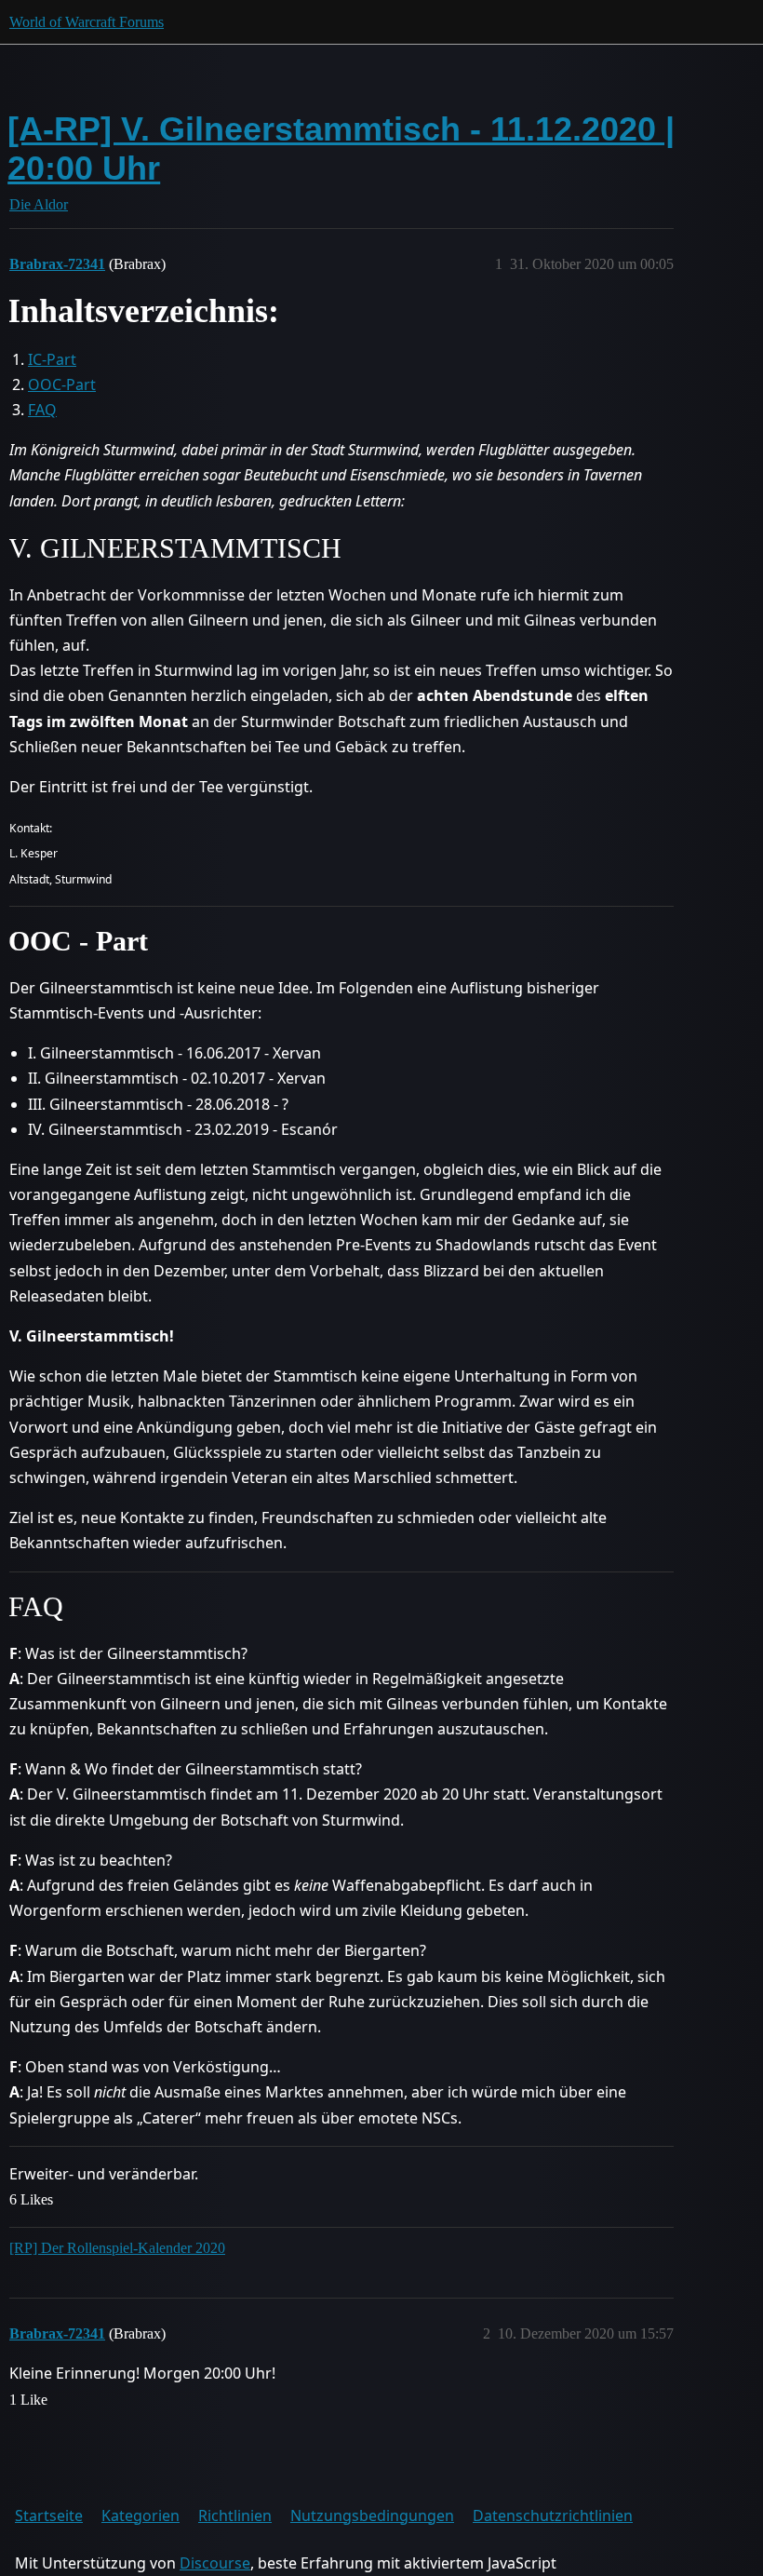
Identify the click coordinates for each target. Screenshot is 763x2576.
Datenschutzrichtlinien (553, 2515)
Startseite (49, 2515)
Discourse (215, 2563)
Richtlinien (235, 2515)
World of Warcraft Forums (87, 22)
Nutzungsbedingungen (372, 2515)
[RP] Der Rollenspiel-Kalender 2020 (117, 2248)
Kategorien (141, 2515)
